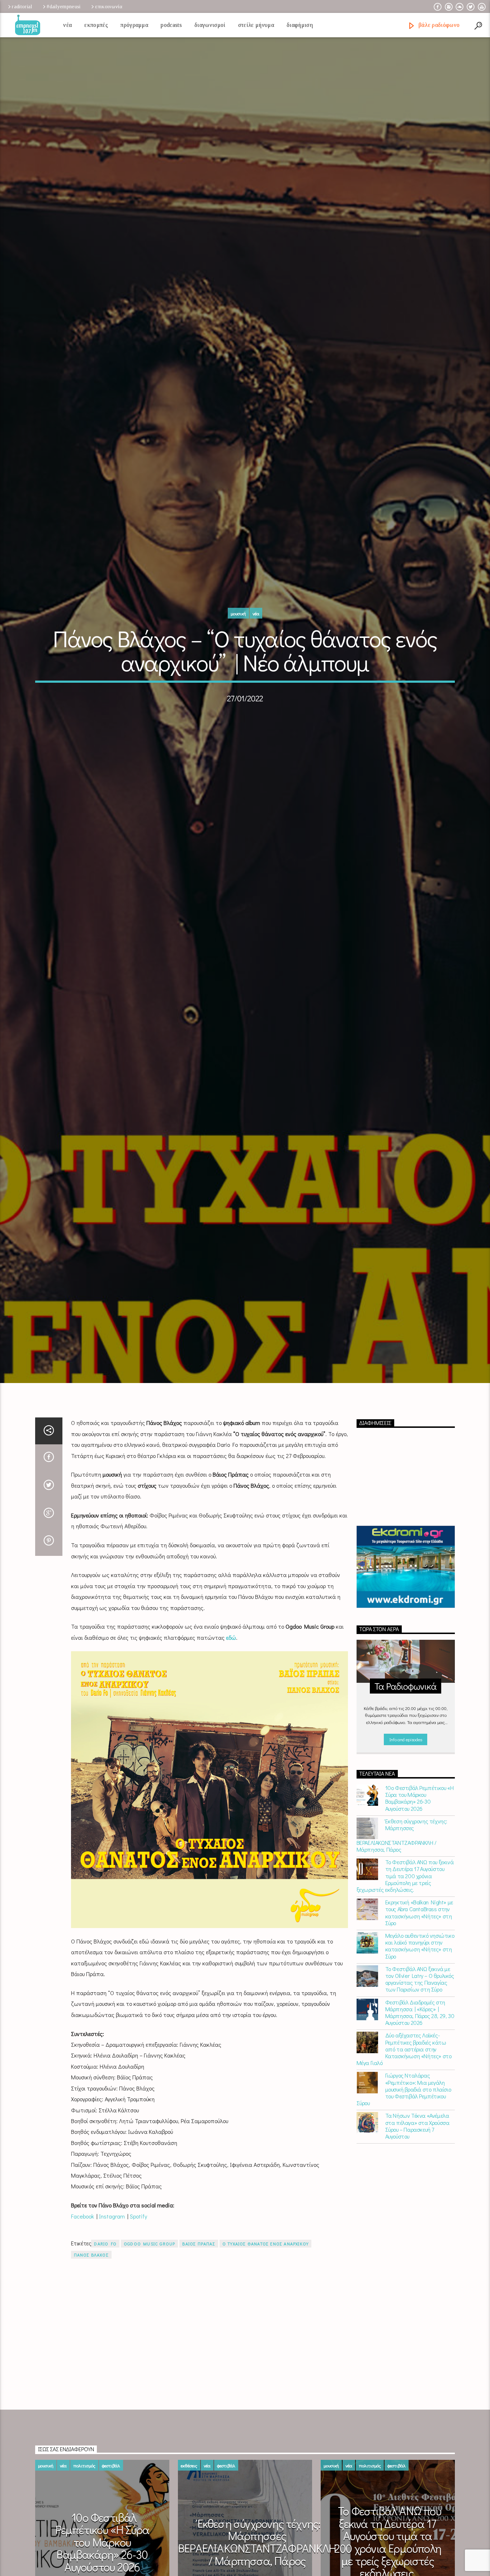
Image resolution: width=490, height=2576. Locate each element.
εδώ (231, 1713)
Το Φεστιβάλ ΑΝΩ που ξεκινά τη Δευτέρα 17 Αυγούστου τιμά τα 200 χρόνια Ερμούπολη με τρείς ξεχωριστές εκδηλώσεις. (405, 1951)
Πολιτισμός (84, 2541)
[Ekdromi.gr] (406, 1642)
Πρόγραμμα (134, 25)
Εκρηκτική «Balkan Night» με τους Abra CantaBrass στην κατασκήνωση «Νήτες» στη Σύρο (419, 1988)
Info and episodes (406, 1815)
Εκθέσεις (189, 2541)
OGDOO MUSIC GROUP (149, 2319)
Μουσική (238, 648)
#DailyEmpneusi (63, 6)
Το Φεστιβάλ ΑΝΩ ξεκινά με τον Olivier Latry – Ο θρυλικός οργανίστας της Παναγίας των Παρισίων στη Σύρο (420, 2055)
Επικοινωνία (109, 6)
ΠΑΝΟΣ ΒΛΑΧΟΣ (91, 2330)
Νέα (67, 25)
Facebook (83, 2291)
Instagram (112, 2291)
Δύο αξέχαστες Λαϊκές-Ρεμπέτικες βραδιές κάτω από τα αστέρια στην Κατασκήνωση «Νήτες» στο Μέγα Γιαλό (404, 2125)
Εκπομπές (96, 25)
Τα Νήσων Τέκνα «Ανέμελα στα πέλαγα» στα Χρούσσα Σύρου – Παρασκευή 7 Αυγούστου (417, 2201)
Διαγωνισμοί (210, 25)
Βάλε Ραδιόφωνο (438, 25)
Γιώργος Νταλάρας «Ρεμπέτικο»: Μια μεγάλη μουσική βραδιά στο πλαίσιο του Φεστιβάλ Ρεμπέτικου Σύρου (404, 2165)
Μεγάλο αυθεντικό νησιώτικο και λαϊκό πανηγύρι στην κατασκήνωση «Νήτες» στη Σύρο (420, 2021)
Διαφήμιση (300, 25)
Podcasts (171, 25)
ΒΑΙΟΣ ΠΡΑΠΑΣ (199, 2319)
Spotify (138, 2291)
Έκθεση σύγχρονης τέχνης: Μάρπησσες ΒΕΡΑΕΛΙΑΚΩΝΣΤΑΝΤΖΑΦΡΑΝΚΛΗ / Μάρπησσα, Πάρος (402, 1911)
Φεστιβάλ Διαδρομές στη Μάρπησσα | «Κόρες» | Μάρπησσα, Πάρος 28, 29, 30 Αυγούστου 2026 (420, 2088)
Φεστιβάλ (111, 2541)
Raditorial (22, 6)
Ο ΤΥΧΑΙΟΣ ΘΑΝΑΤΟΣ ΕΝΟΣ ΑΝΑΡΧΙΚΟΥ (265, 2319)
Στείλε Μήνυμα (256, 25)
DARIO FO (105, 2319)
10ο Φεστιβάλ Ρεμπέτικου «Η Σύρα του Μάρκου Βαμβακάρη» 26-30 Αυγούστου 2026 (420, 1874)
